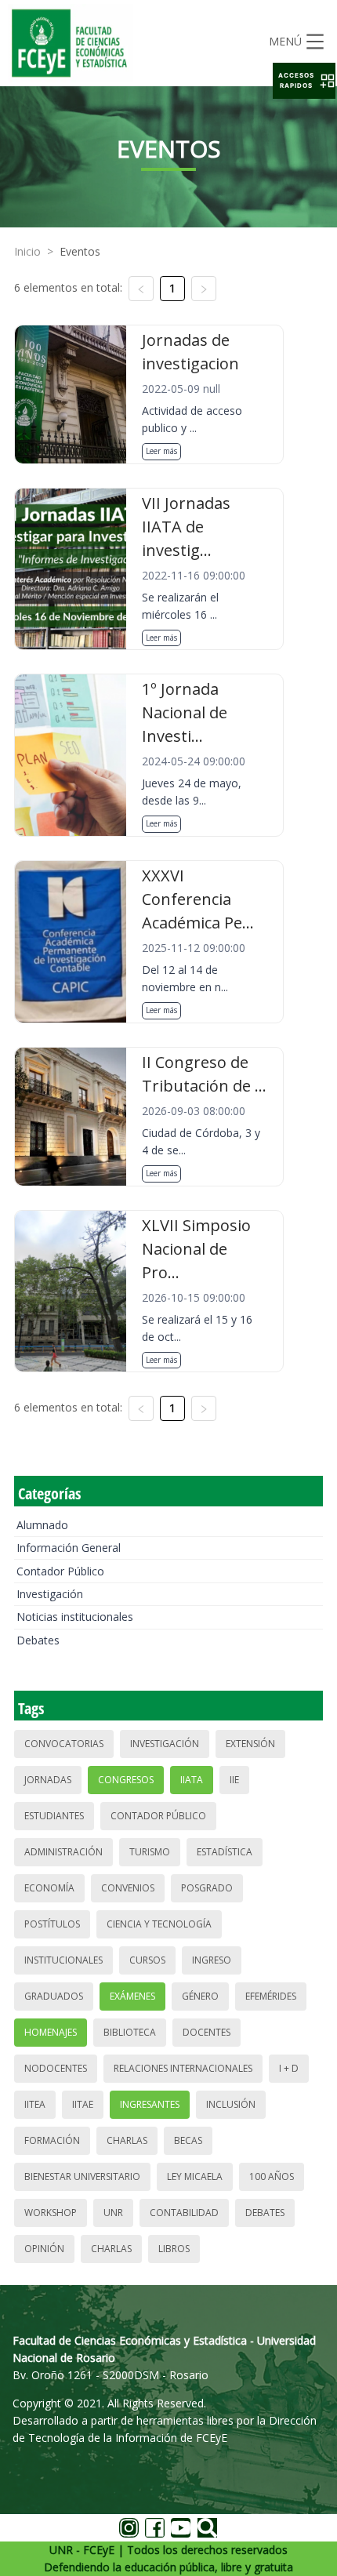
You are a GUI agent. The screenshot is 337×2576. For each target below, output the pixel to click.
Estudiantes (54, 1816)
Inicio (27, 251)
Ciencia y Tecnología (159, 1924)
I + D (289, 2068)
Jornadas (48, 1780)
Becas (188, 2140)
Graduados (54, 1996)
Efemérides (271, 1996)
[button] (304, 81)
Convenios (128, 1888)
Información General (69, 1548)
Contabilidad (184, 2213)
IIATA (192, 1780)
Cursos (147, 1960)
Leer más (161, 451)
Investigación (50, 1594)
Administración (63, 1852)
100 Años (272, 2176)
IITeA (35, 2104)
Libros (174, 2249)
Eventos (80, 251)
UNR (113, 2213)
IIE (234, 1780)
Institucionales (63, 1960)
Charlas (127, 2140)
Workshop (51, 2213)
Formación (52, 2140)
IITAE (83, 2104)
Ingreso (212, 1960)
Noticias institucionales (75, 1617)
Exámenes (132, 1996)
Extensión (250, 1744)
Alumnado (42, 1525)
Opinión (44, 2249)
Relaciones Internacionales (183, 2068)
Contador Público (60, 1571)
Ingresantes (150, 2104)
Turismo (150, 1852)
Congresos (126, 1780)
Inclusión (231, 2104)
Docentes (207, 2032)
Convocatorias (64, 1744)
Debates (38, 1640)
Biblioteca (130, 2032)
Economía (49, 1888)
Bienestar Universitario (82, 2176)
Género (200, 1996)
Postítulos (52, 1924)
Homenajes (51, 2032)
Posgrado (207, 1888)
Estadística (225, 1852)
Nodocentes (56, 2068)
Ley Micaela (195, 2176)
